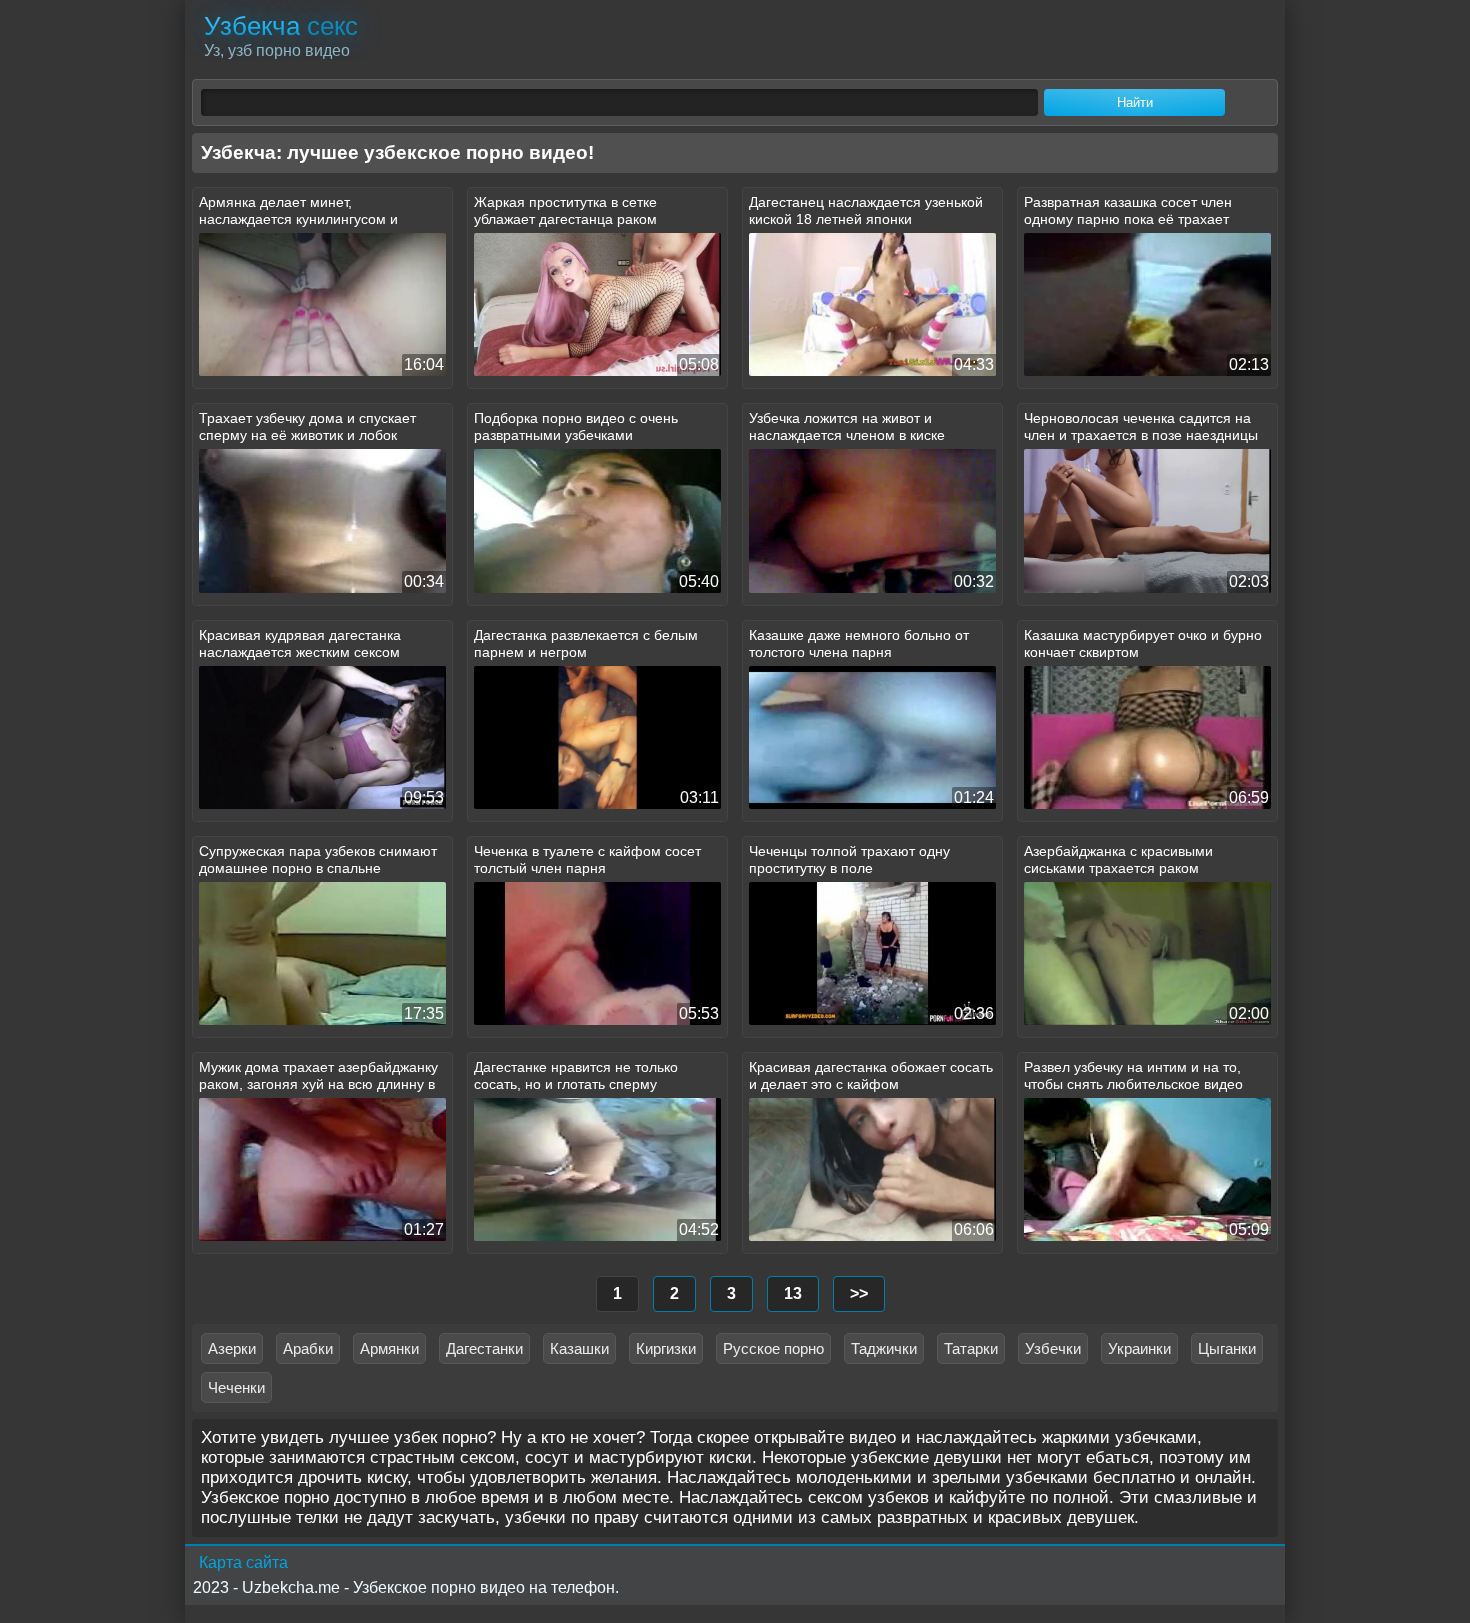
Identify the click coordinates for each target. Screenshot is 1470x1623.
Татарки (971, 1348)
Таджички (884, 1348)
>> (859, 1293)
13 (793, 1293)
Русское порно (773, 1348)
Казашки (579, 1348)
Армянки (389, 1348)
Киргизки (666, 1348)
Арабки (308, 1348)
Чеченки (236, 1387)
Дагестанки (484, 1348)
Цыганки (1227, 1348)
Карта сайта (243, 1562)
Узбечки (1053, 1348)
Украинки (1139, 1348)
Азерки (232, 1348)
